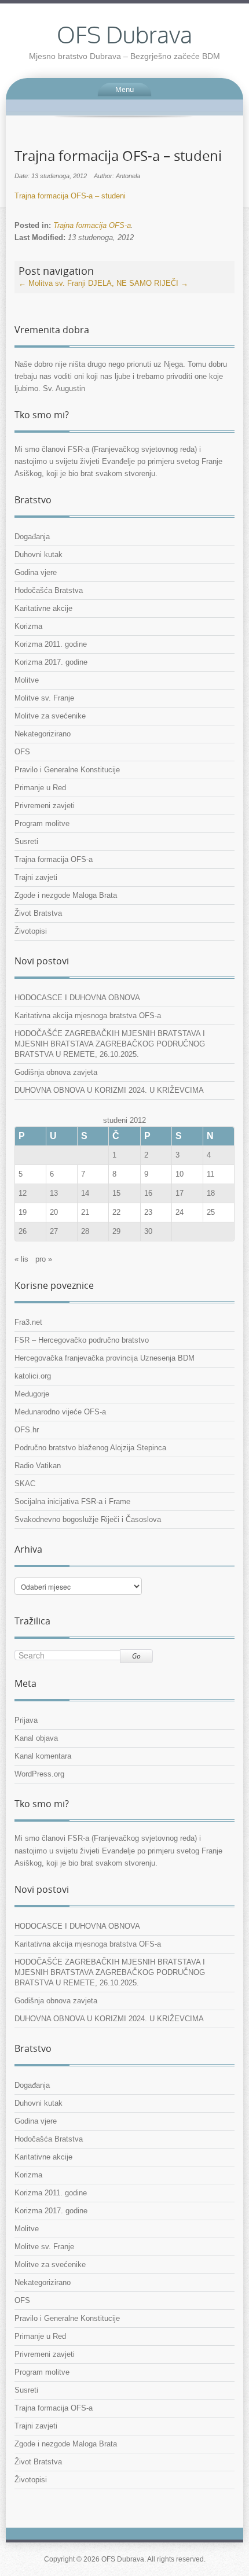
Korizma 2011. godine (51, 644)
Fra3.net (28, 1322)
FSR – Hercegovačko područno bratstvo (82, 1340)
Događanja (32, 537)
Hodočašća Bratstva (49, 590)
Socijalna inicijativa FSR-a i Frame (72, 1501)
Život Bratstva (38, 913)
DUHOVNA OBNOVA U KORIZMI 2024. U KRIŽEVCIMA (109, 1090)
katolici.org (33, 1376)
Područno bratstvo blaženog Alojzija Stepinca (90, 1448)
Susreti (26, 841)
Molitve (27, 680)
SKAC (25, 1484)
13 (54, 1193)
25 (211, 1212)
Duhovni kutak (39, 554)
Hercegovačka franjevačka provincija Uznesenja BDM (105, 1358)
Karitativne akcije (43, 608)
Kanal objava (36, 1738)
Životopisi (31, 931)
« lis (21, 1259)
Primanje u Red (40, 788)
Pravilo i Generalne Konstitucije (67, 770)
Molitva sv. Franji (52, 283)
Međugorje (32, 1394)
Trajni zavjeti (36, 877)
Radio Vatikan (38, 1466)
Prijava (26, 1720)
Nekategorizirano (43, 734)
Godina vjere (36, 572)
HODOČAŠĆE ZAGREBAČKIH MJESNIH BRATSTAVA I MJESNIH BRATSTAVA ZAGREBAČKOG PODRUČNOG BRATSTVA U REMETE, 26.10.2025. (110, 1044)
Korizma (28, 626)
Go (136, 1656)
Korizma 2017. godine (51, 662)
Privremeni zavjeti (45, 806)
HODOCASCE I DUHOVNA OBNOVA (77, 998)
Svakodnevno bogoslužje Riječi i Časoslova (88, 1519)
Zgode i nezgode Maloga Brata (66, 895)
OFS (22, 752)
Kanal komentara (43, 1756)
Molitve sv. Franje (44, 698)
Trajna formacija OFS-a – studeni (70, 196)
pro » (44, 1259)
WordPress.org (39, 1774)
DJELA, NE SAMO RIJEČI (138, 283)
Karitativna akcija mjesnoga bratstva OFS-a (88, 1016)
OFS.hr (27, 1430)
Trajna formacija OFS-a (92, 225)
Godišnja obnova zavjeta (56, 1072)
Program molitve (42, 823)
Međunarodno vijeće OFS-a (60, 1412)
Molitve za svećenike (50, 716)
